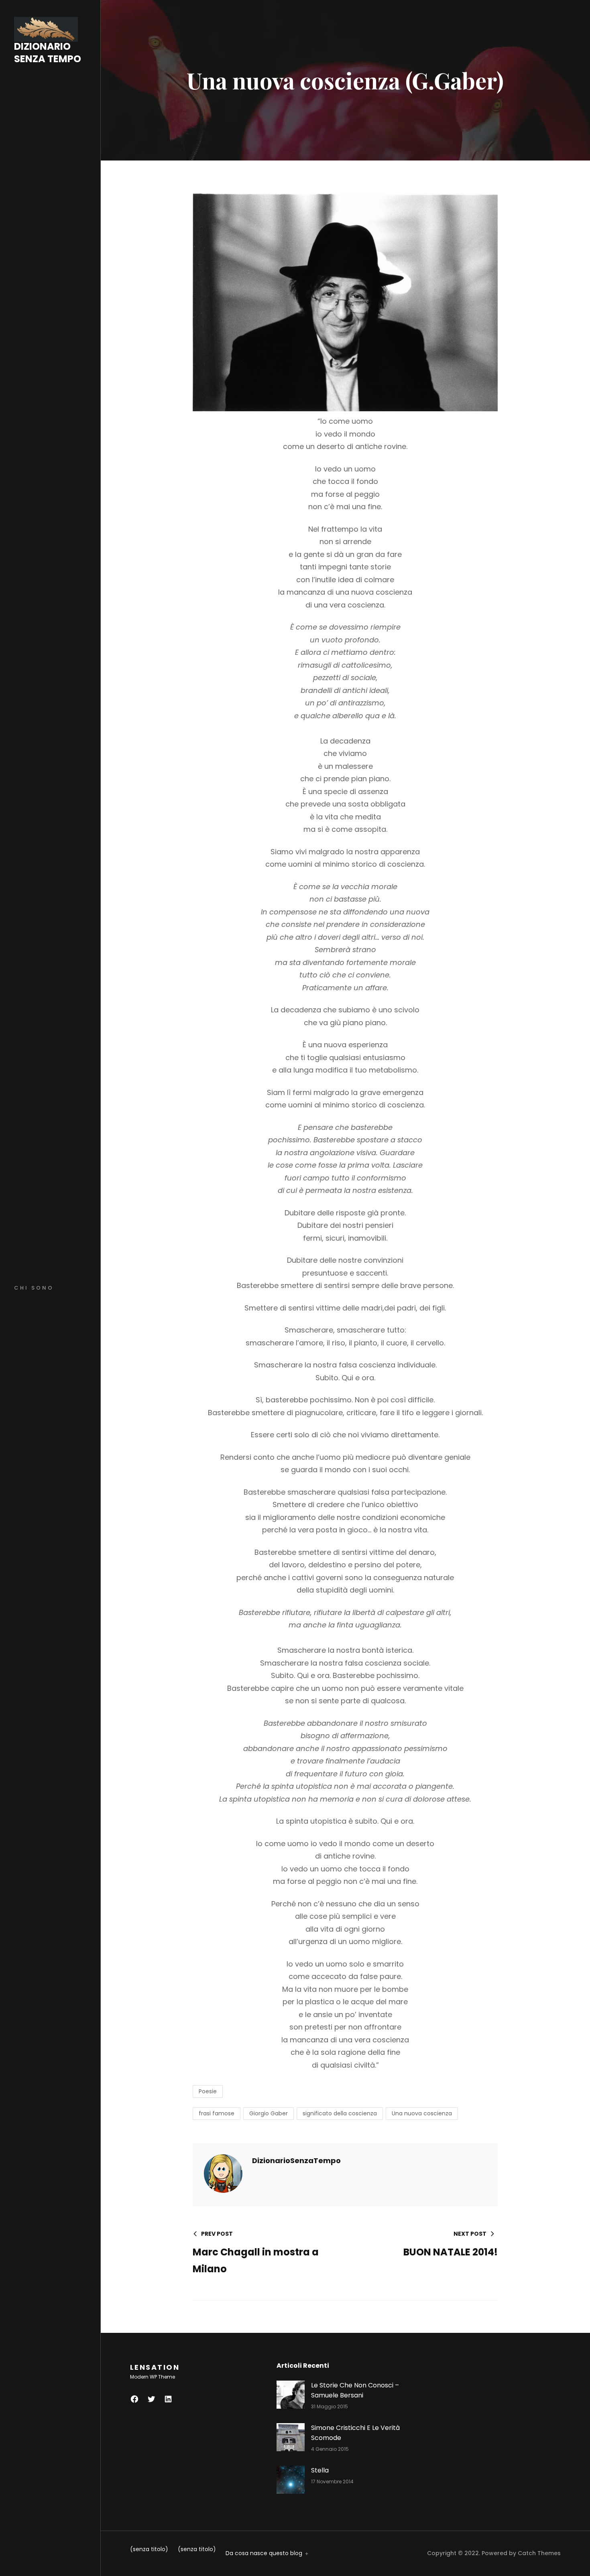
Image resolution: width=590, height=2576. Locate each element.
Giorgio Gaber (269, 2113)
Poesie (208, 2091)
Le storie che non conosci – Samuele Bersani (355, 2390)
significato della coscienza (340, 2113)
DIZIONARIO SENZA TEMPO (48, 53)
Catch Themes (539, 2553)
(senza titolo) (149, 2549)
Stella (320, 2470)
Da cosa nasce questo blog (264, 2553)
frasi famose (217, 2113)
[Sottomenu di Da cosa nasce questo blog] (305, 2553)
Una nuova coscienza (422, 2113)
